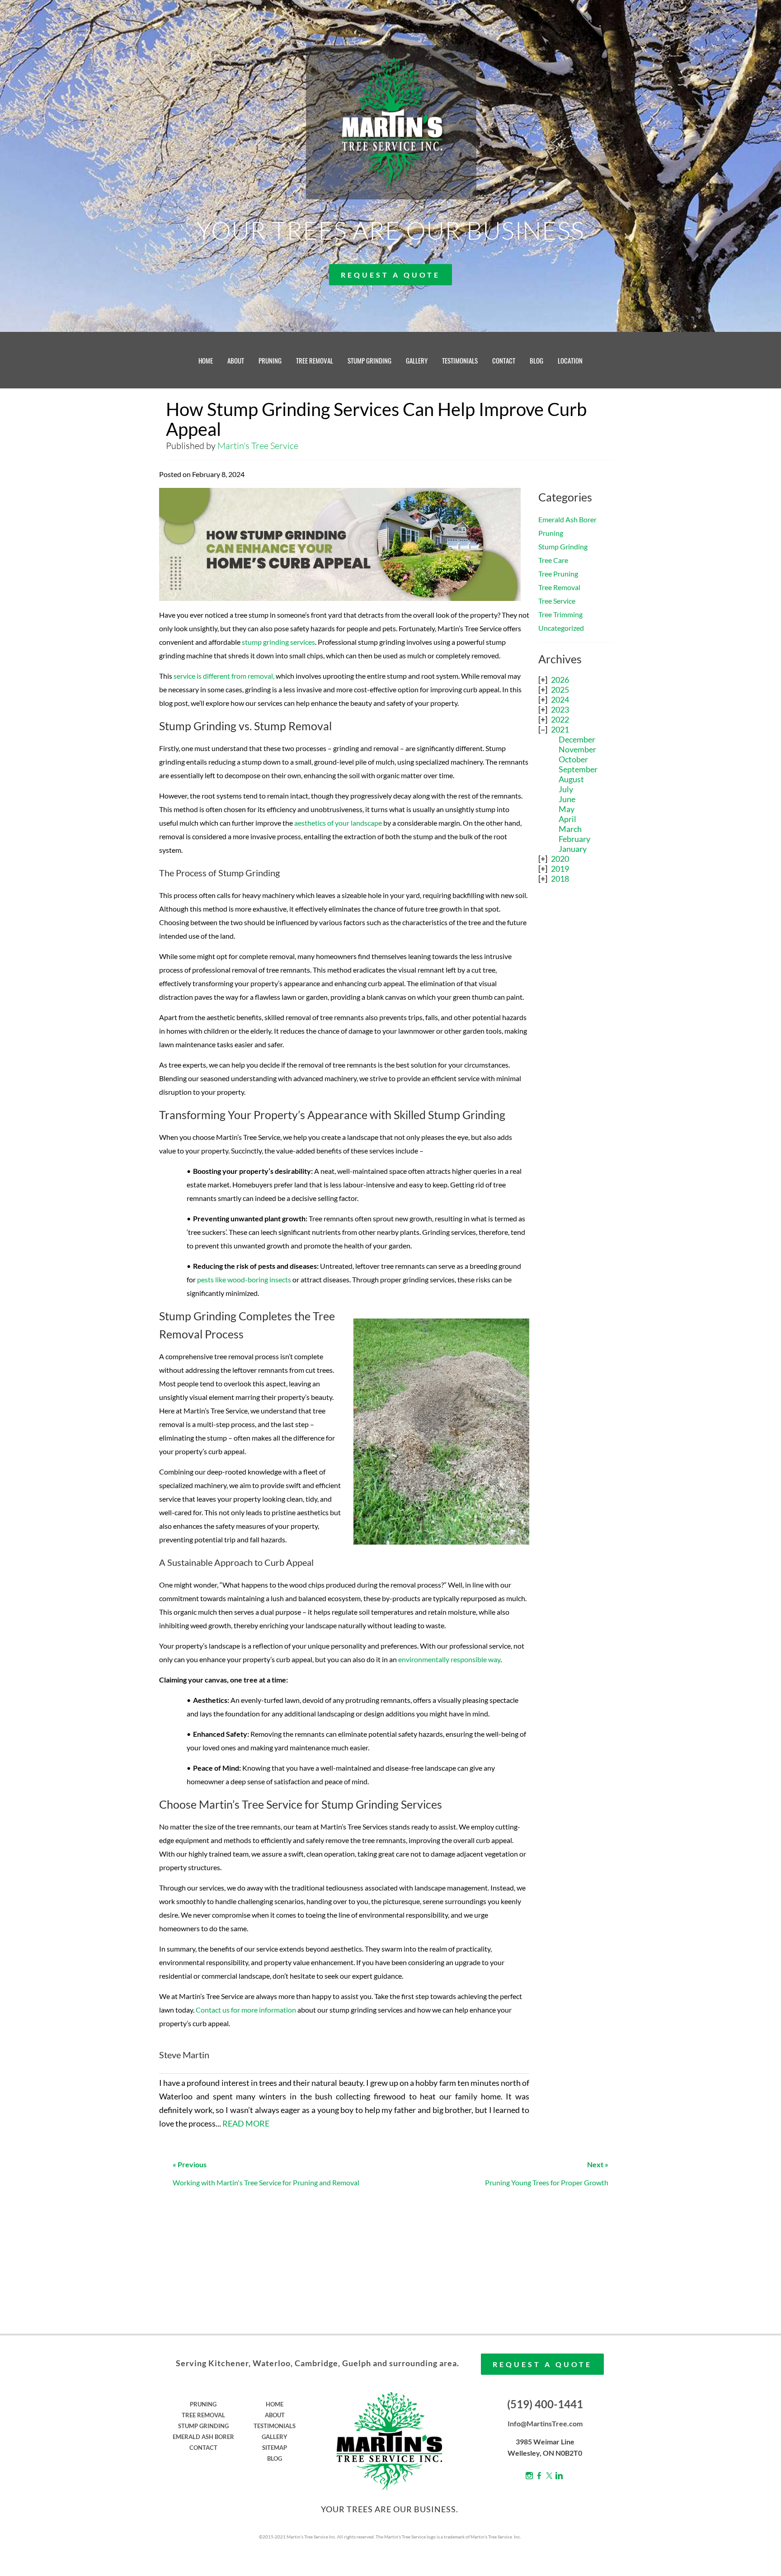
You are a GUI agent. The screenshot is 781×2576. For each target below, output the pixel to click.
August (571, 779)
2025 (560, 690)
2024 (560, 700)
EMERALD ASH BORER (203, 2437)
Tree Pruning (558, 574)
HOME (206, 360)
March (570, 829)
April (567, 819)
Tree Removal (559, 587)
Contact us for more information (246, 2010)
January (573, 849)
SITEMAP (275, 2448)
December (577, 739)
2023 (560, 709)
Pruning (551, 533)
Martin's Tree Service (258, 446)
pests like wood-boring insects (244, 1279)
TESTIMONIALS (460, 360)
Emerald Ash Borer (567, 519)
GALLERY (417, 360)
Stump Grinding (563, 546)
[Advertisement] (576, 1036)
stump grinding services (278, 642)
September (578, 769)
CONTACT (504, 360)
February (574, 839)
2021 (560, 729)
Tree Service (557, 601)
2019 (560, 869)
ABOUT (236, 360)
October (573, 759)
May (567, 809)
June (567, 799)
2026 (560, 680)
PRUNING (270, 360)
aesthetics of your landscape (338, 823)
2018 (560, 879)
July (566, 789)
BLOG (536, 360)
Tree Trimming (560, 614)
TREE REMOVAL (315, 360)
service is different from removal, (224, 676)
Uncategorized (561, 628)
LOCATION (570, 360)
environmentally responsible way (449, 1659)
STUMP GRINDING (369, 360)
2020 (560, 859)
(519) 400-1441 (545, 2404)
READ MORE (246, 2123)
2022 (560, 719)
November (577, 749)
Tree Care (553, 560)
